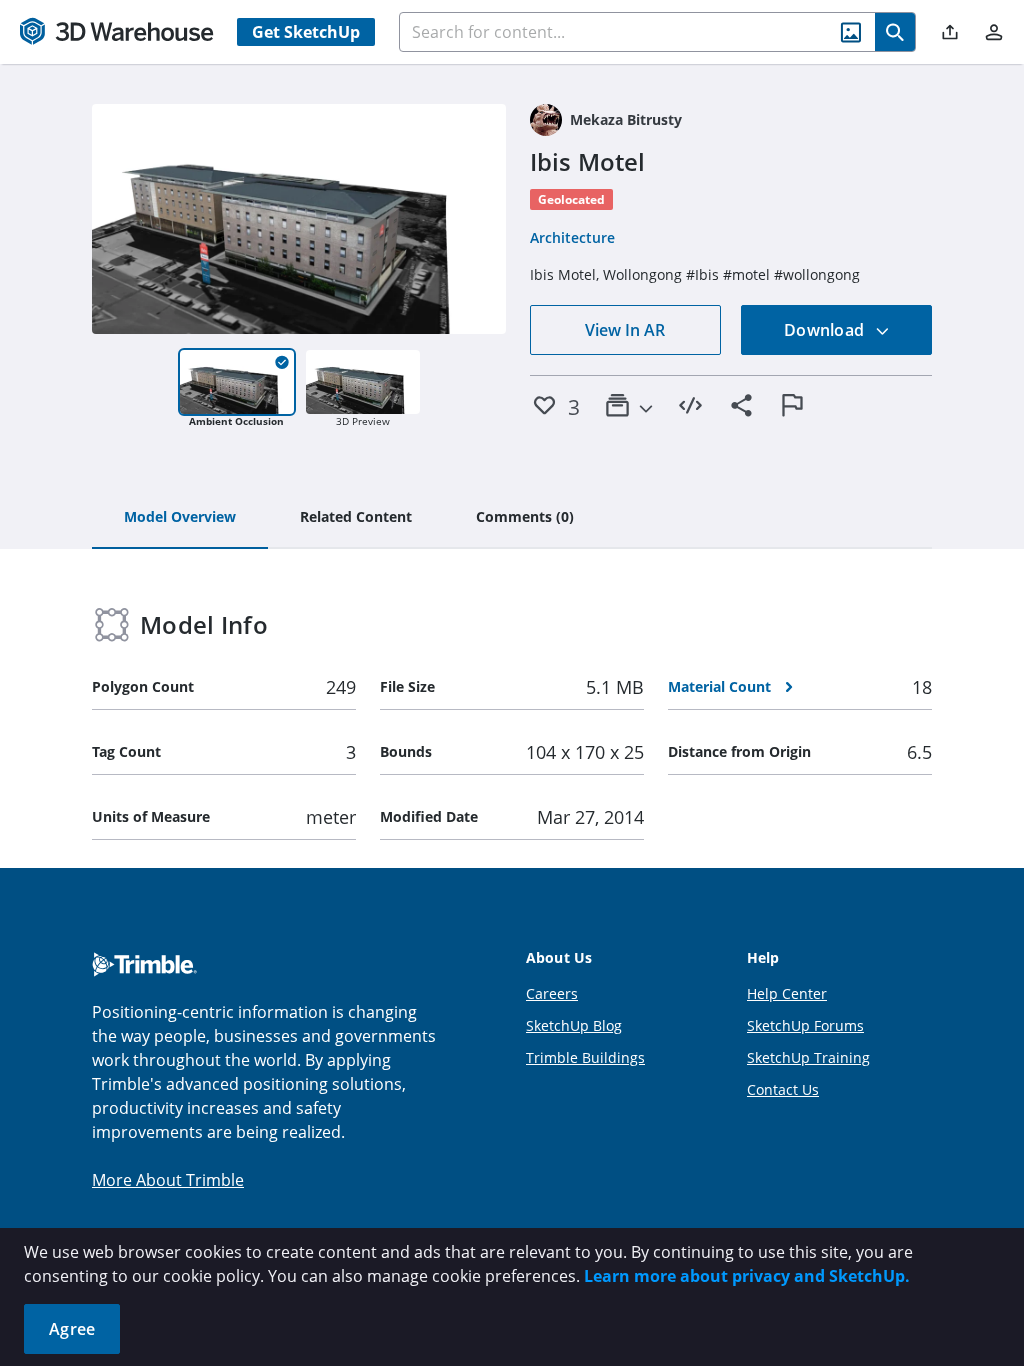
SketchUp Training (808, 1057)
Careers (552, 993)
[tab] (180, 518)
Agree (72, 1329)
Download (826, 330)
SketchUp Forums (805, 1025)
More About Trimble (168, 1180)
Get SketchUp (306, 32)
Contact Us (783, 1089)
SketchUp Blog (574, 1025)
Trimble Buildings (585, 1057)
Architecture (572, 237)
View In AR (625, 330)
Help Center (787, 993)
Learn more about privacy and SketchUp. (747, 1276)
